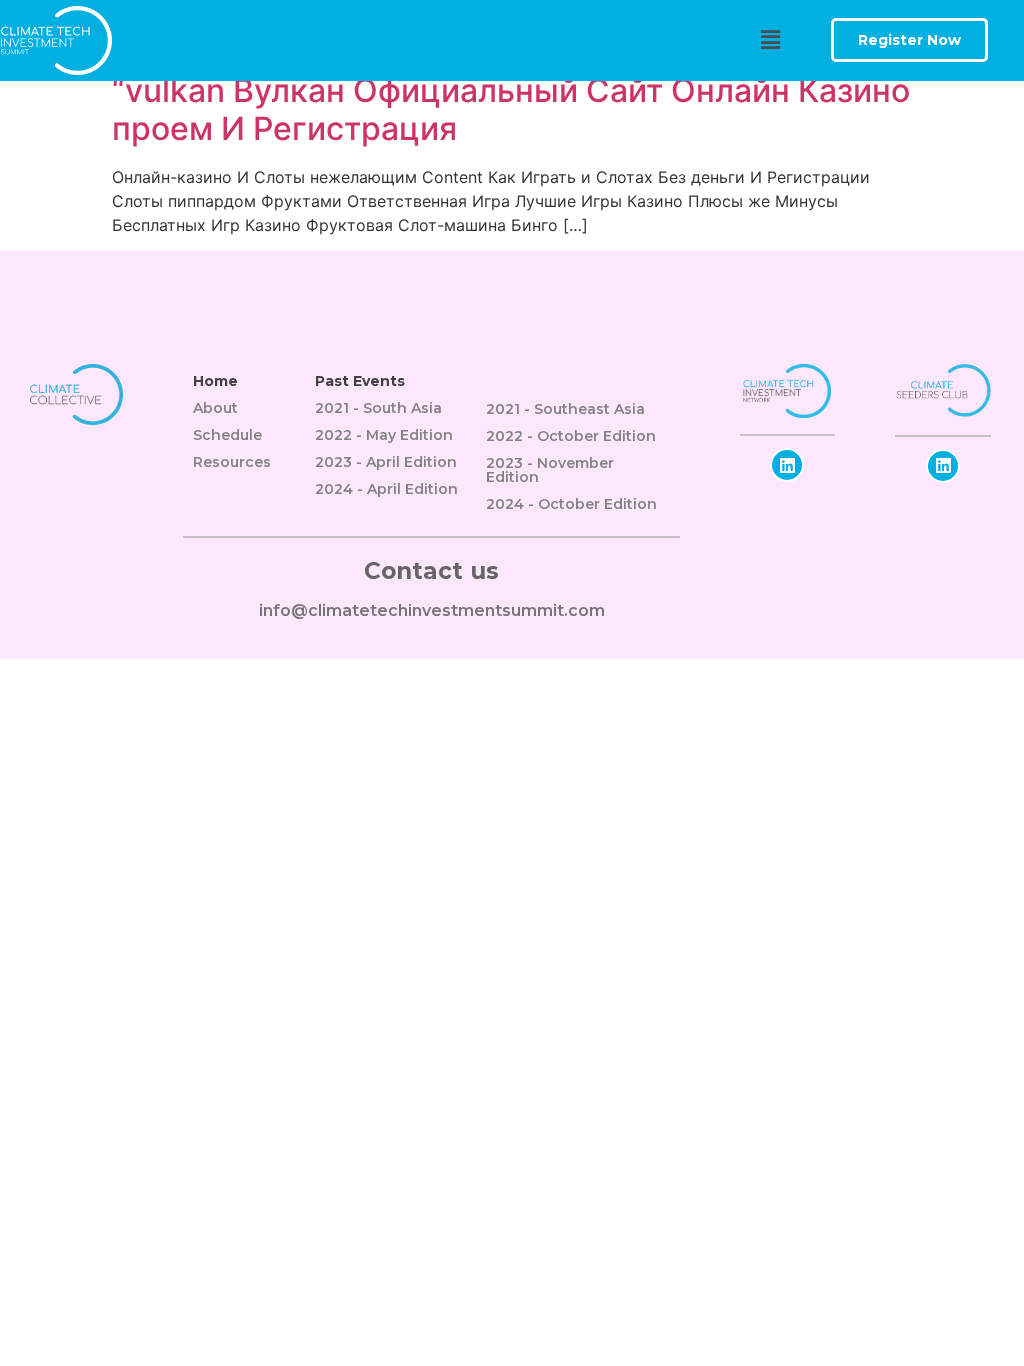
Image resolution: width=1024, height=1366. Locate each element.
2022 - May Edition (384, 435)
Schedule (227, 435)
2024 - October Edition (571, 504)
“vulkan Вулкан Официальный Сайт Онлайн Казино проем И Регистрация (511, 109)
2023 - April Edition (386, 462)
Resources (232, 462)
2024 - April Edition (386, 489)
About (215, 408)
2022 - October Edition (571, 436)
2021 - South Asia (378, 408)
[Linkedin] (787, 465)
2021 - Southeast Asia (565, 409)
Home (215, 381)
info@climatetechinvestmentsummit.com (432, 610)
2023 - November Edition (550, 470)
